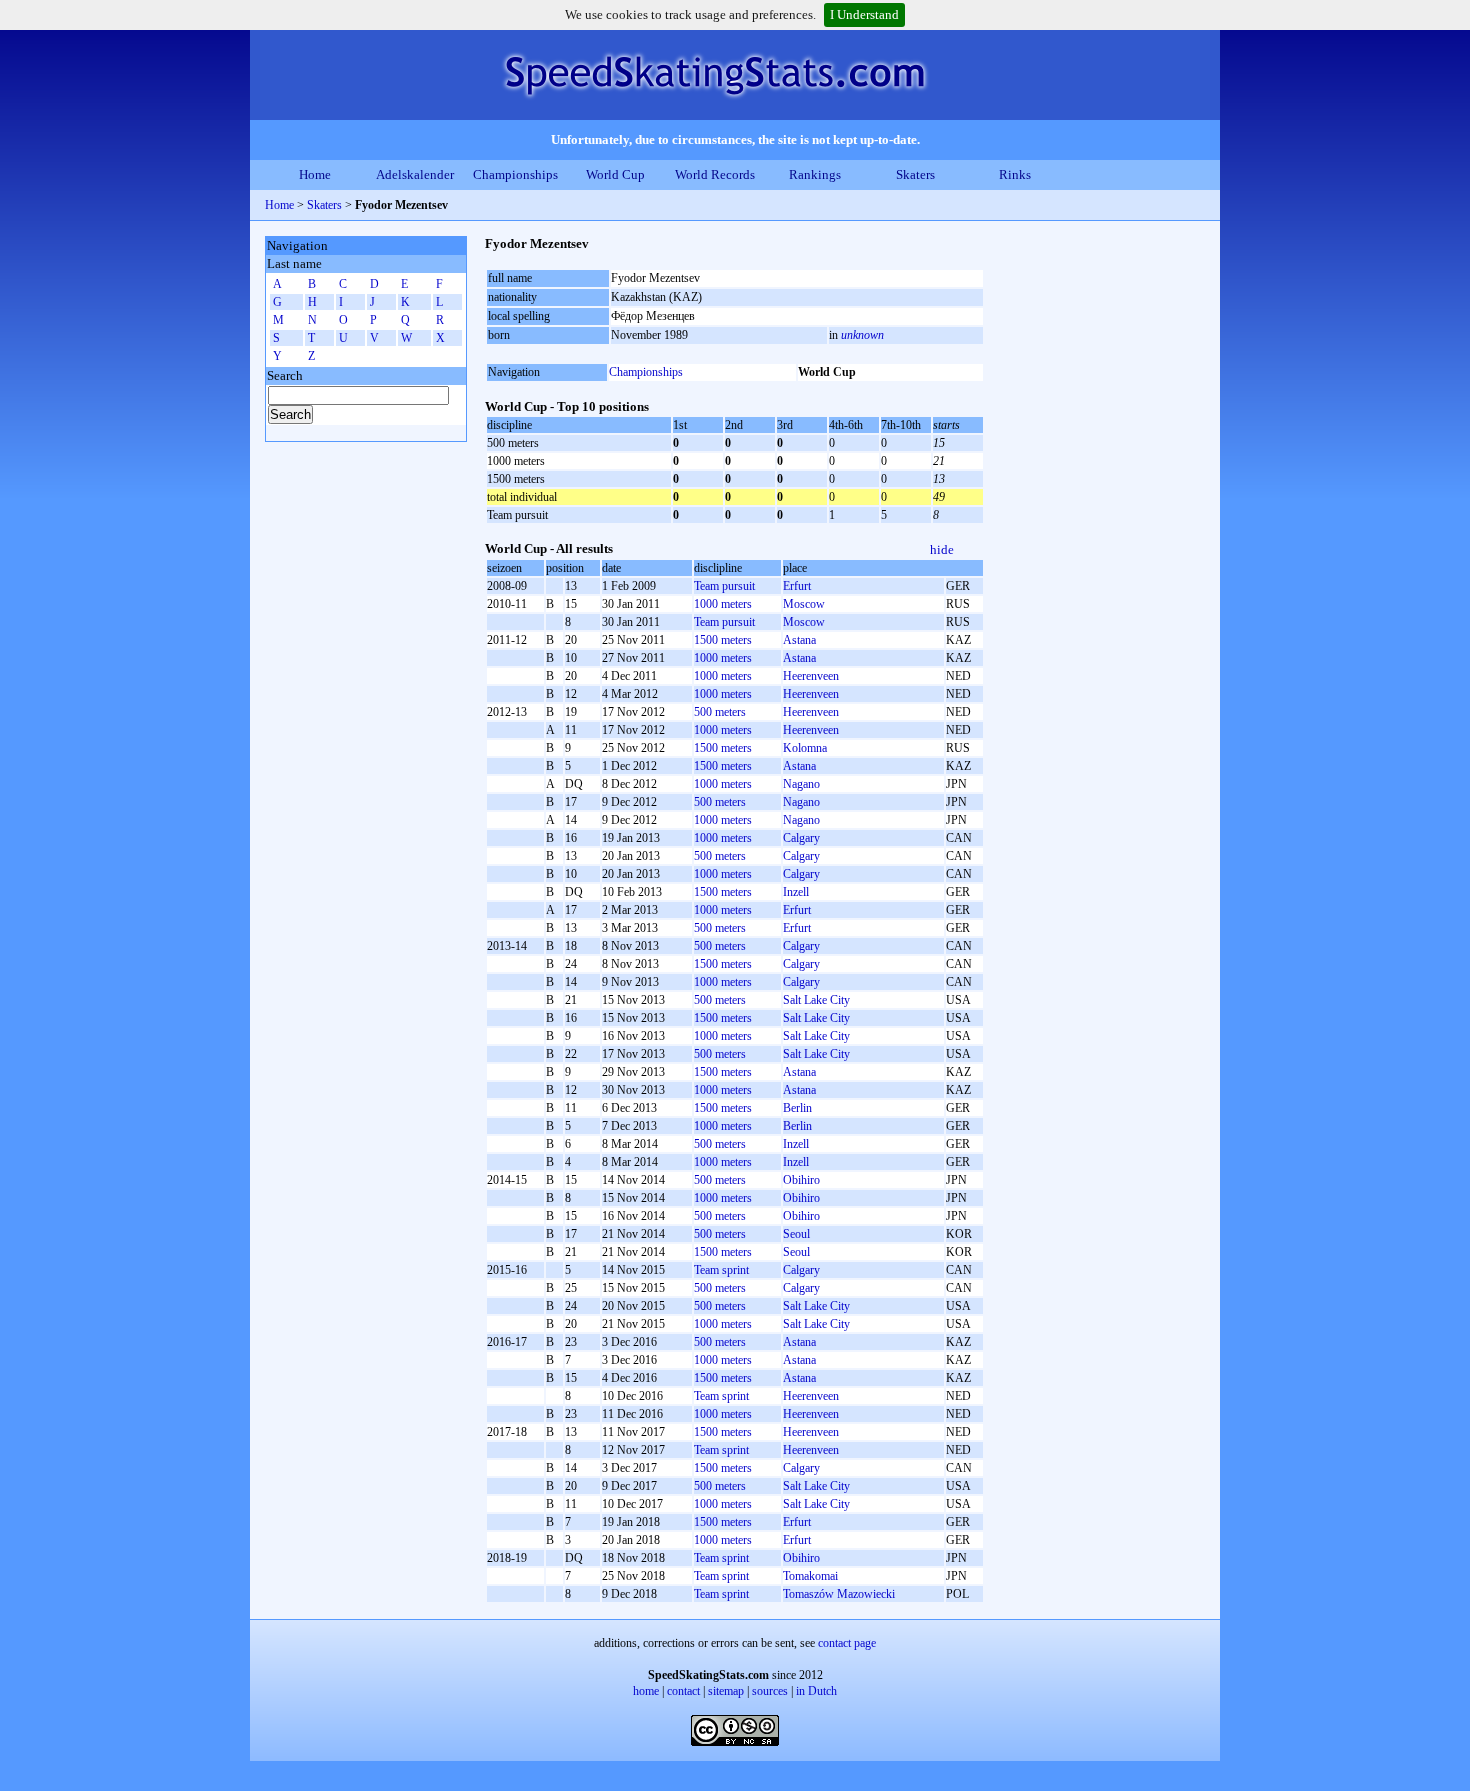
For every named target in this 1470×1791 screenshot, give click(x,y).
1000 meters (723, 604)
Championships (515, 174)
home (646, 1691)
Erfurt (797, 586)
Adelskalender (415, 174)
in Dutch (816, 1691)
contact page (847, 1643)
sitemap (726, 1691)
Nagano (801, 784)
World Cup (615, 174)
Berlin (797, 1108)
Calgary (801, 838)
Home (315, 174)
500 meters (720, 712)
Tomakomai (810, 1576)
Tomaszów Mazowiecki (839, 1594)
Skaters (915, 174)
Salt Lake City (816, 1000)
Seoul (796, 1234)
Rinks (1015, 174)
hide (942, 549)
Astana (799, 640)
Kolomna (805, 748)
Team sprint (721, 1270)
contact (683, 1691)
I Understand (864, 14)
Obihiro (801, 1180)
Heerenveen (811, 676)
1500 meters (723, 640)
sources (770, 1691)
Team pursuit (724, 586)
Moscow (804, 604)
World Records (715, 174)
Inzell (796, 892)
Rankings (815, 174)
